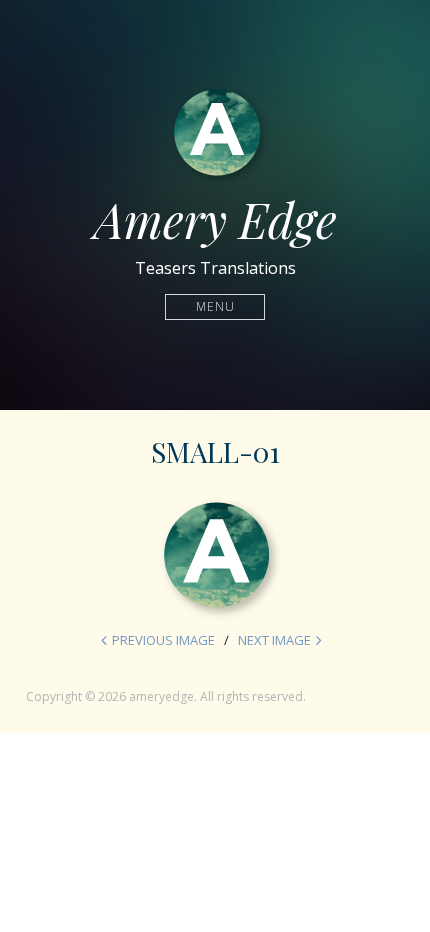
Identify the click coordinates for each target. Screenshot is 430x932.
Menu (215, 306)
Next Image (274, 640)
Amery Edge (215, 219)
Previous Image (163, 640)
